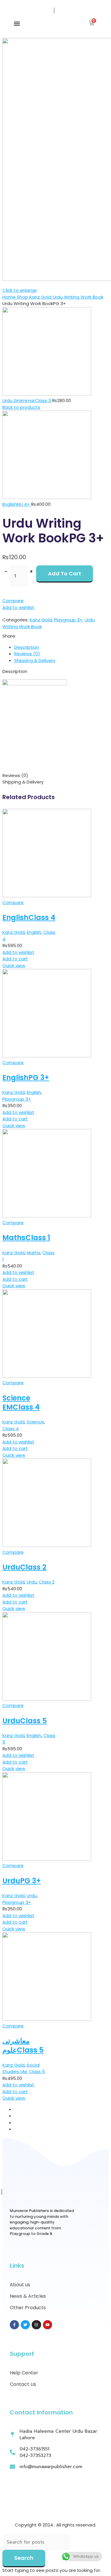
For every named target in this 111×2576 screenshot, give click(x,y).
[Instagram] (36, 2325)
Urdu (32, 1582)
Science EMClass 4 (21, 1403)
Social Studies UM (21, 2068)
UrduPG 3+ (22, 1881)
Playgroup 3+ (68, 620)
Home (10, 297)
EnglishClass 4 (29, 917)
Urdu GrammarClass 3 (27, 400)
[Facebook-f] (14, 2325)
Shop (23, 297)
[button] (17, 24)
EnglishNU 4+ (17, 504)
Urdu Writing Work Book (78, 297)
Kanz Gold (41, 297)
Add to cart (65, 573)
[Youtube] (48, 2325)
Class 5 (37, 2072)
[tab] (61, 647)
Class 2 (47, 1582)
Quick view (14, 966)
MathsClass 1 (26, 1238)
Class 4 (11, 1429)
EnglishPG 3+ (26, 1078)
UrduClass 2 (24, 1567)
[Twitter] (25, 2325)
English (34, 932)
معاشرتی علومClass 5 (23, 2045)
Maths (33, 1253)
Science (35, 1422)
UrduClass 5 (25, 1721)
